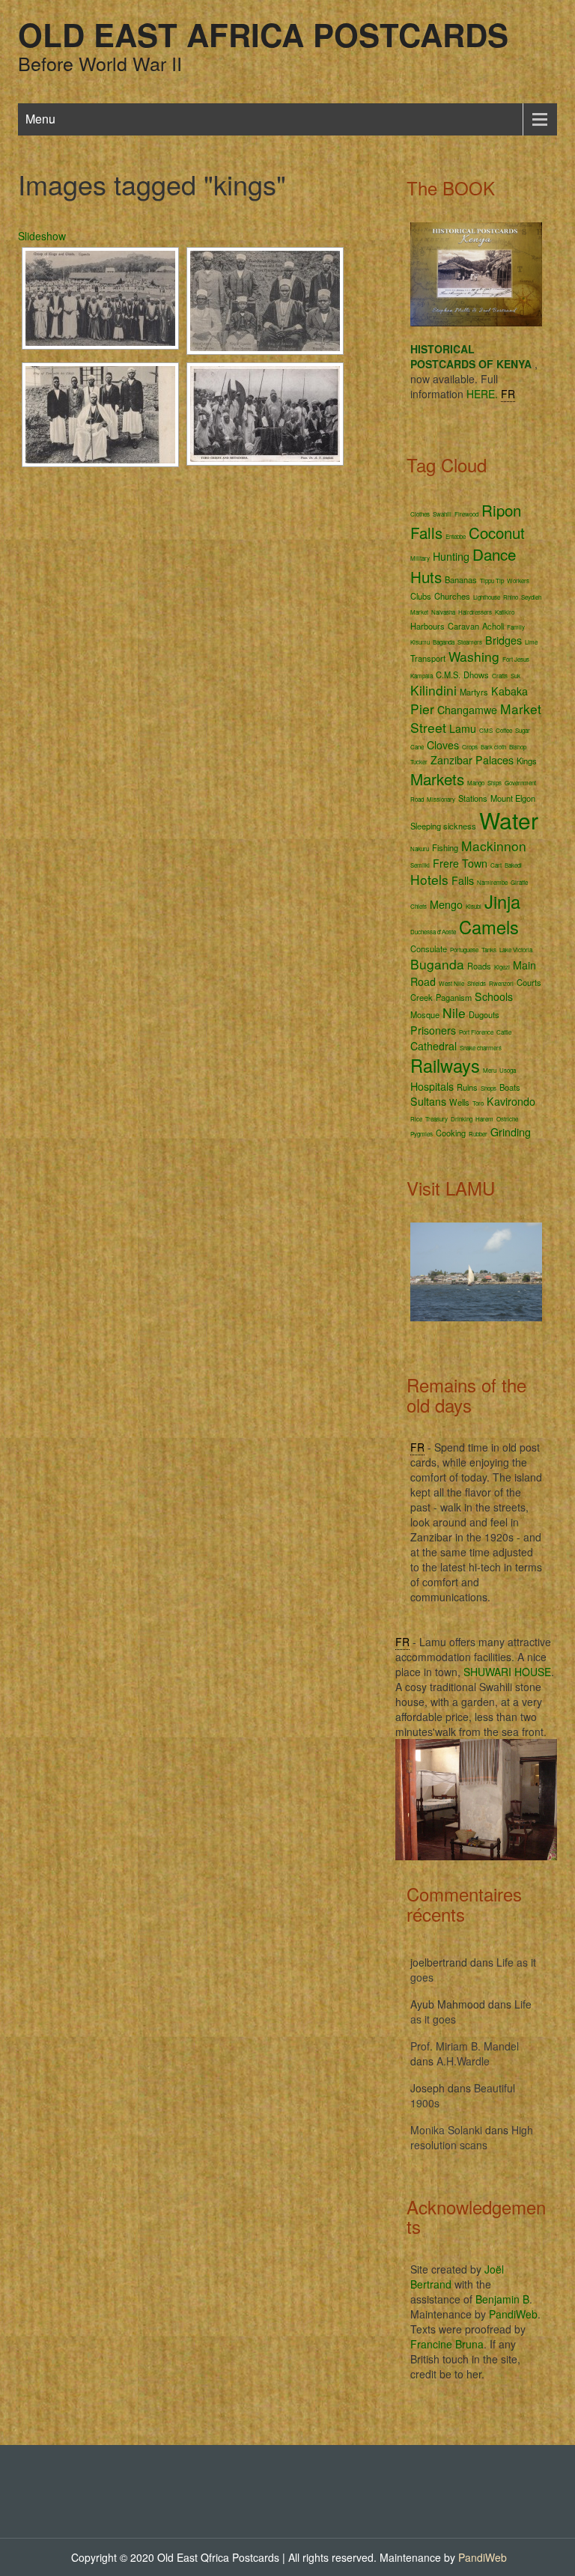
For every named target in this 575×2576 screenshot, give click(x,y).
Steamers (470, 642)
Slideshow (42, 236)
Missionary (441, 799)
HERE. (482, 394)
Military (420, 558)
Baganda (444, 642)
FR (508, 394)
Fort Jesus (516, 659)
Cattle (504, 1032)
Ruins (467, 1087)
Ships (495, 783)
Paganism (454, 997)
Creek (422, 997)
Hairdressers (475, 612)
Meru (490, 1070)
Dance (494, 554)
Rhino (511, 597)
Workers (518, 581)
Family (516, 627)
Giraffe (519, 882)
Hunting (451, 556)
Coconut (497, 532)
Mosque (425, 1014)
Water (509, 820)
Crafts (500, 676)
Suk (515, 676)
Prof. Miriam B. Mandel (465, 2046)
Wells (459, 1102)
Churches (452, 596)
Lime (531, 642)
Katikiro (505, 612)
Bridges (503, 640)
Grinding (511, 1132)
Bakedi (513, 865)
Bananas (461, 579)
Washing (474, 656)
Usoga (508, 1070)
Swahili (442, 514)
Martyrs (474, 692)
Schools (494, 996)
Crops (470, 747)
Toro (478, 1103)
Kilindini (433, 690)
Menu (40, 119)
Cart (496, 865)
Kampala (422, 676)
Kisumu (420, 642)
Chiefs (419, 906)
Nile (454, 1013)
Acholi (493, 626)
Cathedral (433, 1046)
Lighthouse (487, 597)
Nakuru (420, 849)
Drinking (462, 1119)
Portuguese (464, 950)
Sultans (428, 1101)
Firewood (466, 514)
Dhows (476, 675)
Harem (484, 1119)
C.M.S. (448, 675)
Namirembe (492, 882)
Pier (422, 709)
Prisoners (433, 1030)
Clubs (421, 596)
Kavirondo (511, 1101)
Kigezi (502, 967)
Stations (473, 798)
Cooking (451, 1133)
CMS (486, 730)
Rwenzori (501, 983)
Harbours (428, 626)
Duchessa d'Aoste (433, 932)
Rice (416, 1119)
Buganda (437, 964)
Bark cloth (493, 747)
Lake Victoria (516, 950)
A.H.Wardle (463, 2061)
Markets (437, 779)
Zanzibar (451, 760)
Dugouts (484, 1014)
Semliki (420, 865)
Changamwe (467, 710)
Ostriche (507, 1119)
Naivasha (443, 612)
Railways (445, 1065)
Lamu (463, 728)
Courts (529, 982)
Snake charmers (481, 1048)
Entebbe (456, 536)
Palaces (495, 760)
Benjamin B (502, 2299)
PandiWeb (513, 2314)
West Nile (451, 983)
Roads (479, 966)
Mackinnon (494, 846)
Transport (428, 658)
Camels (489, 927)
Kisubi (474, 906)
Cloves (443, 745)
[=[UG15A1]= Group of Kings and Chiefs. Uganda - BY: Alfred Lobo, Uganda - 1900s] (100, 298)
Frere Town (460, 863)
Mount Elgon (513, 798)
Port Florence (476, 1032)
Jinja (502, 901)
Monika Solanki (446, 2130)
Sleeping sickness (443, 826)
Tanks (489, 950)
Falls (463, 880)
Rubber (478, 1134)
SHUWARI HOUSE (507, 1672)
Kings (527, 761)
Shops (489, 1088)
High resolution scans (472, 2137)
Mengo (446, 904)
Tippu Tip (492, 581)
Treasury (436, 1119)
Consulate (429, 949)
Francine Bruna (447, 2344)
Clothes (420, 514)
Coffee (504, 730)
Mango (476, 783)
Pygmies (422, 1134)
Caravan (463, 626)
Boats (510, 1087)
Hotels (429, 879)
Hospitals (432, 1086)
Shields (477, 983)
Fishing (445, 847)
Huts (426, 576)
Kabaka (509, 691)
